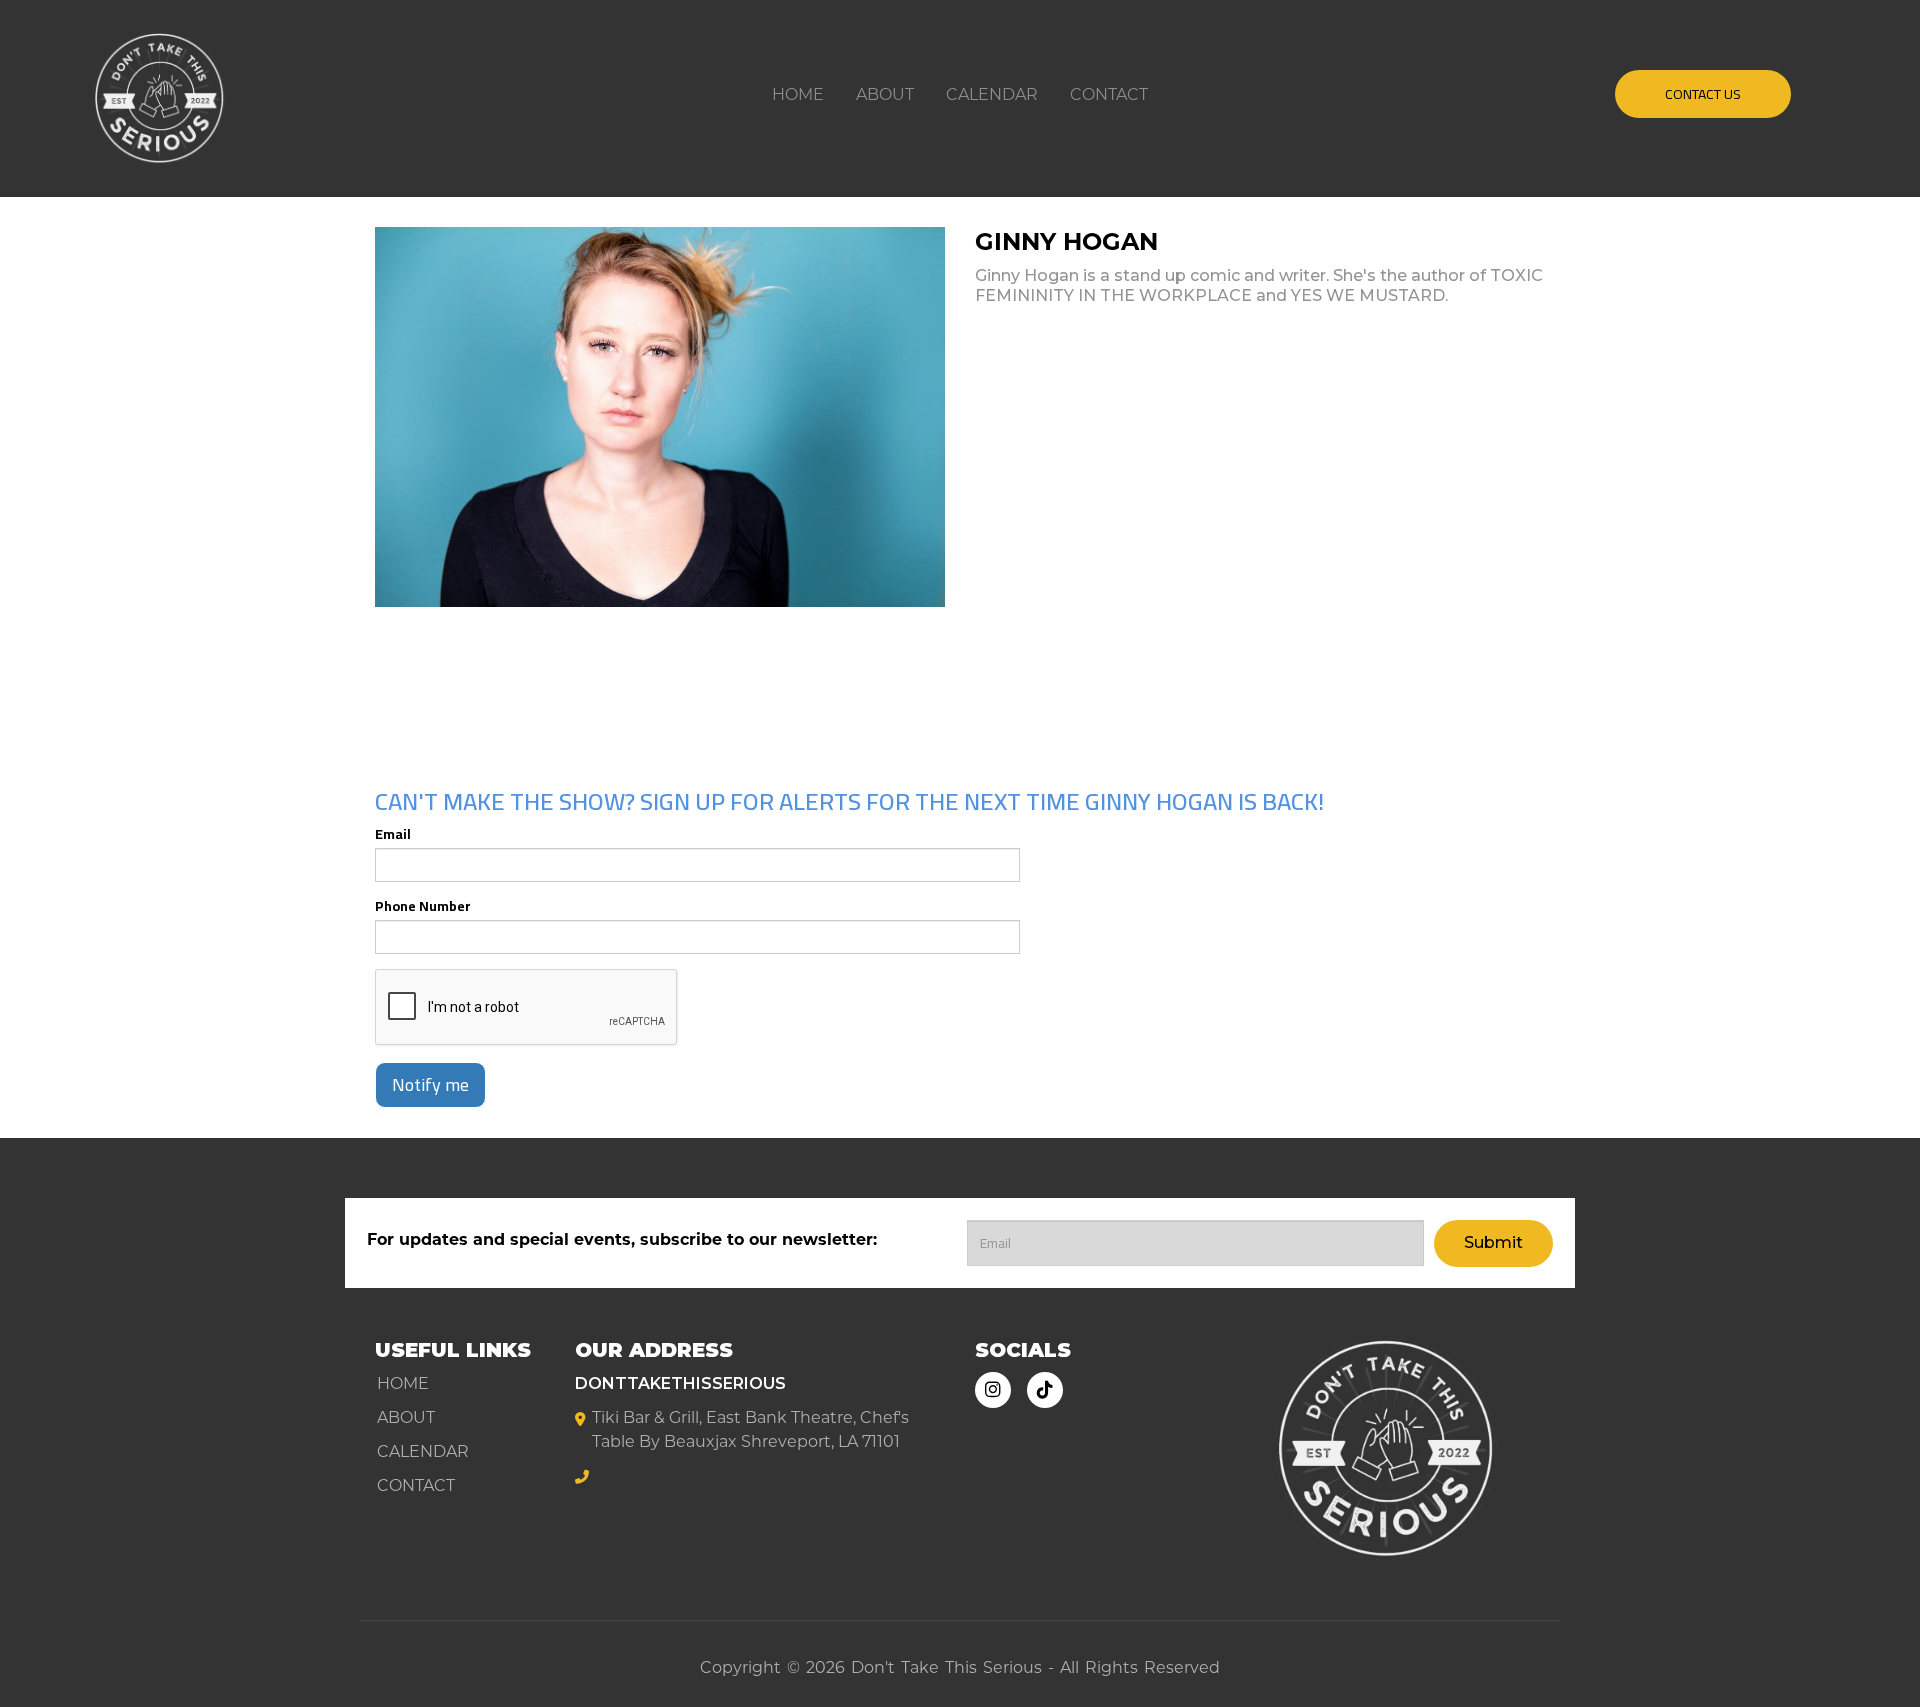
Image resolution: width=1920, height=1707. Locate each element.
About (885, 94)
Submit (1493, 1242)
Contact (1109, 94)
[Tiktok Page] (1045, 1390)
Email (393, 834)
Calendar (992, 94)
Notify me (430, 1084)
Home (798, 94)
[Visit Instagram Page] (993, 1390)
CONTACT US (1703, 94)
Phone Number (423, 906)
